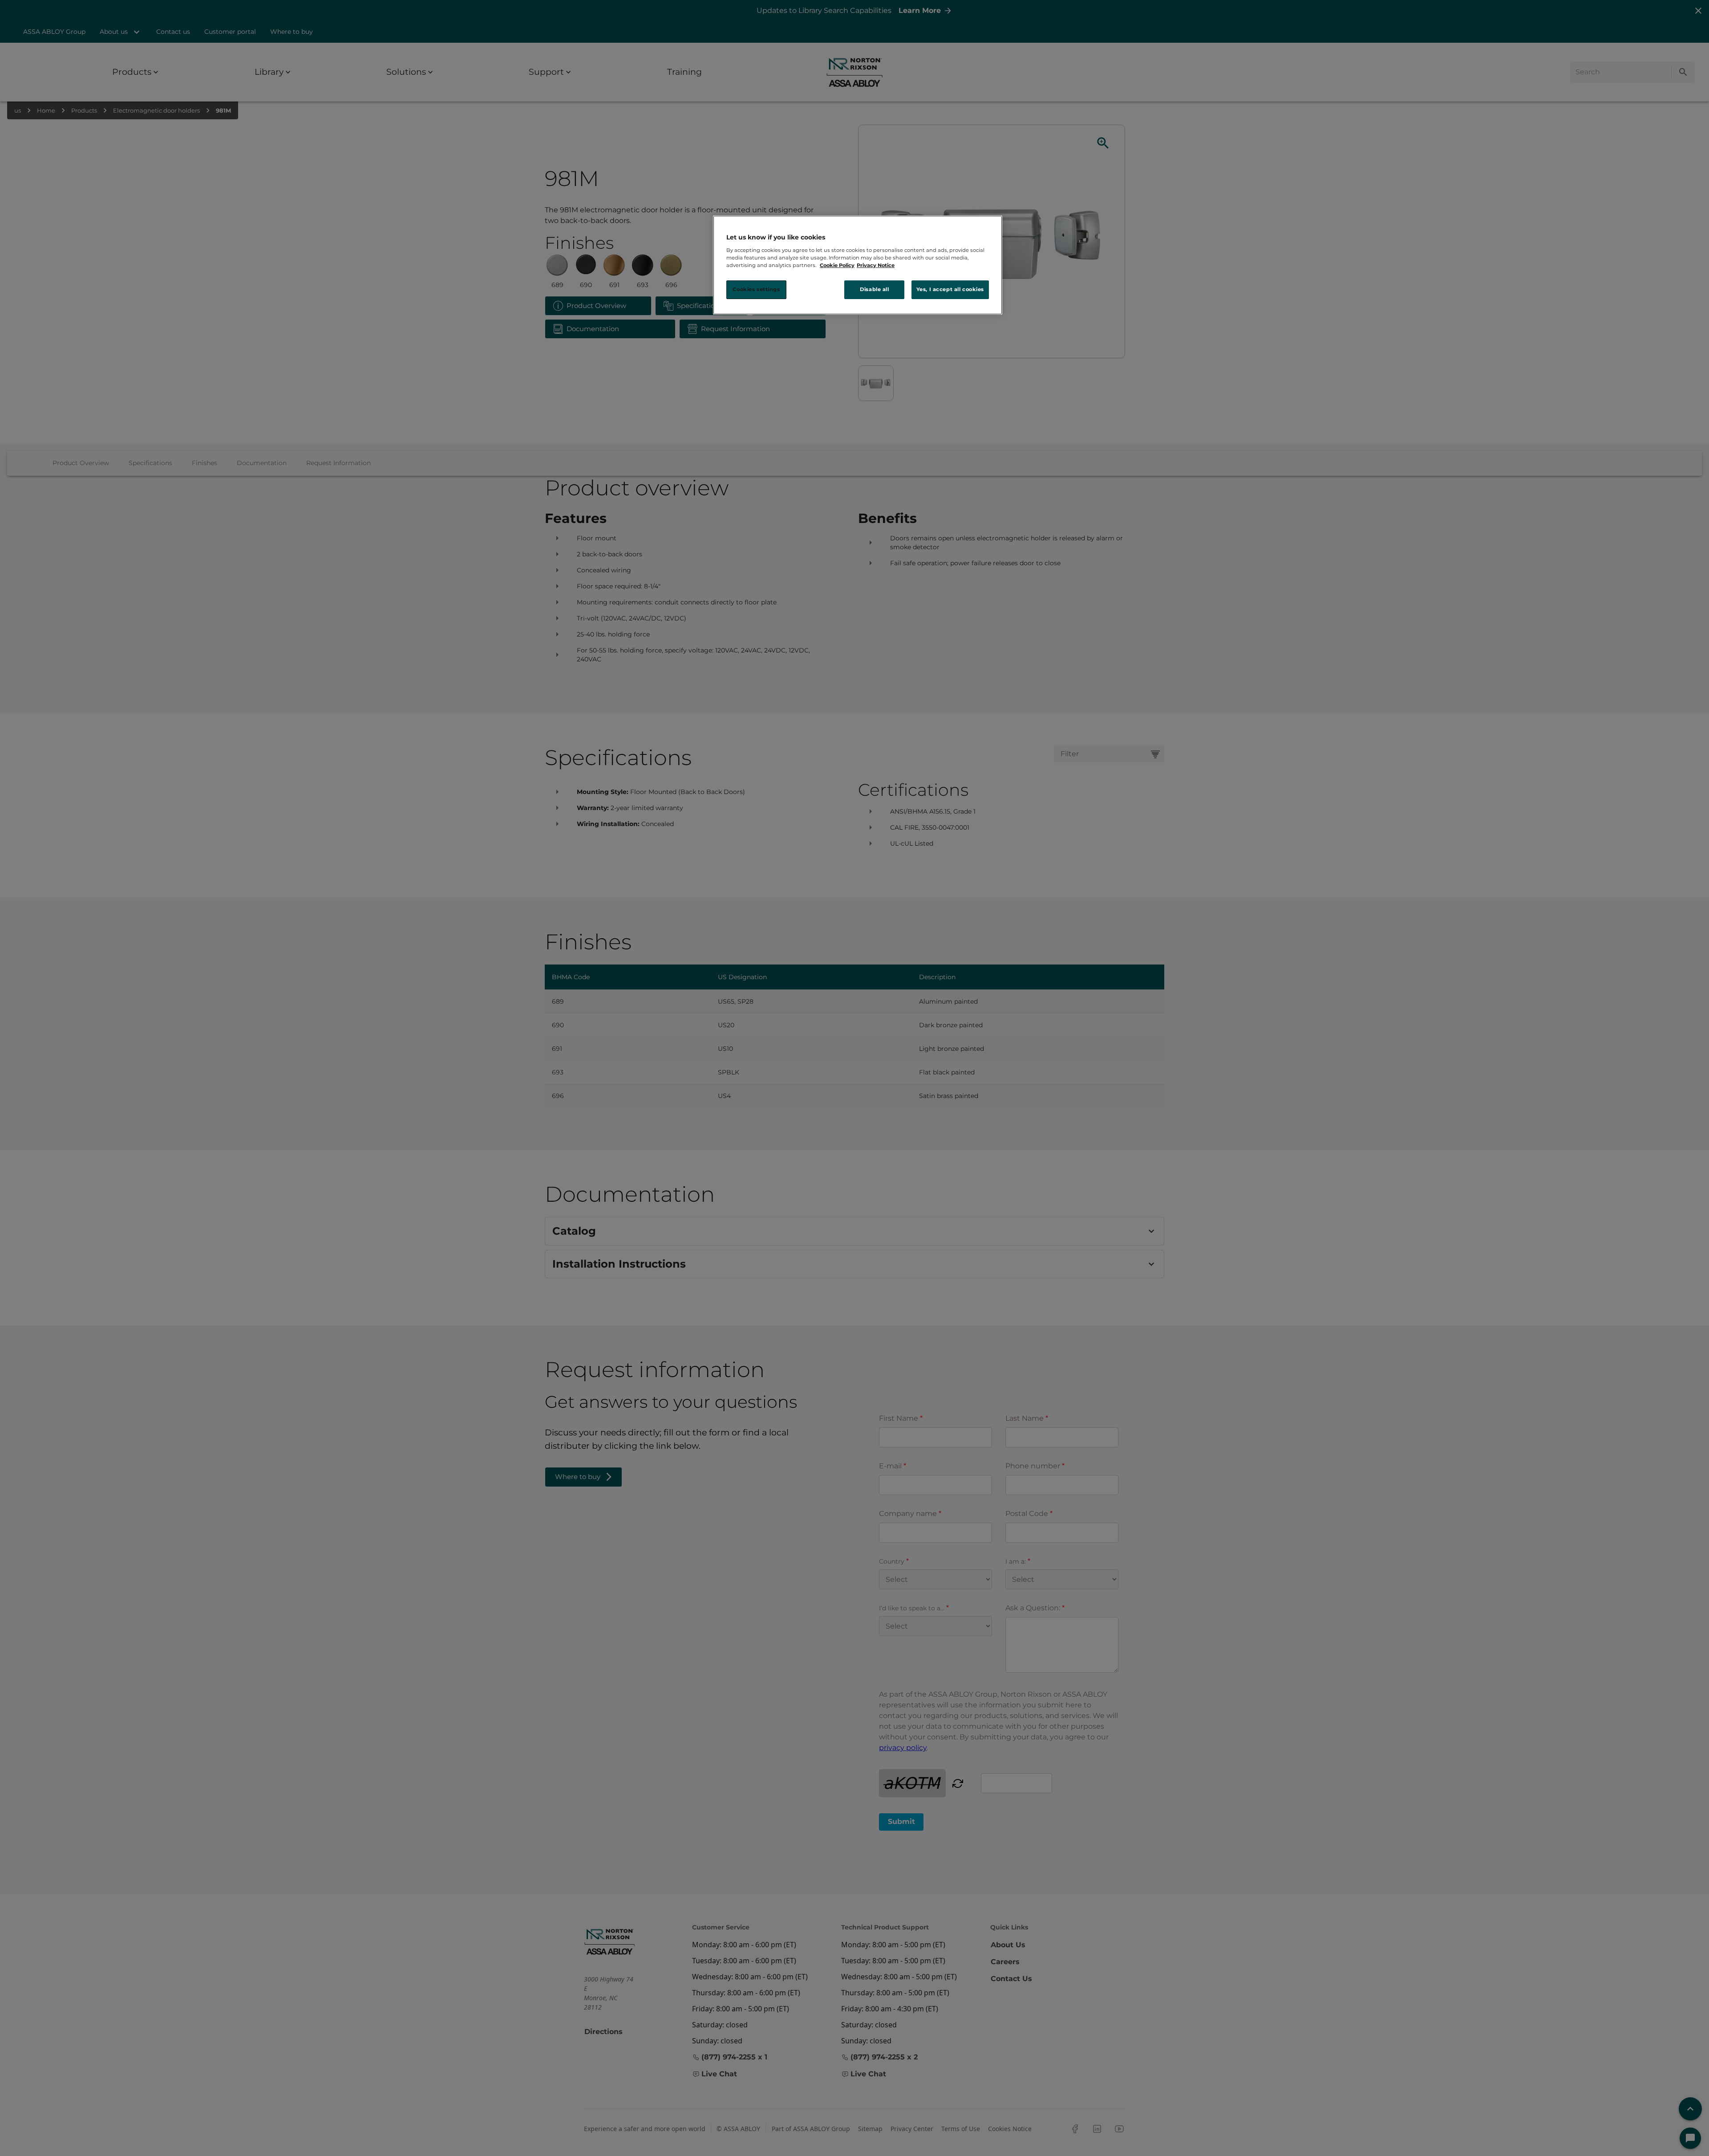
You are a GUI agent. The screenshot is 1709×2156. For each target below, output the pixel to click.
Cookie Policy (837, 265)
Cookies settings (756, 289)
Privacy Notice (876, 265)
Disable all (874, 289)
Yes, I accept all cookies (950, 289)
